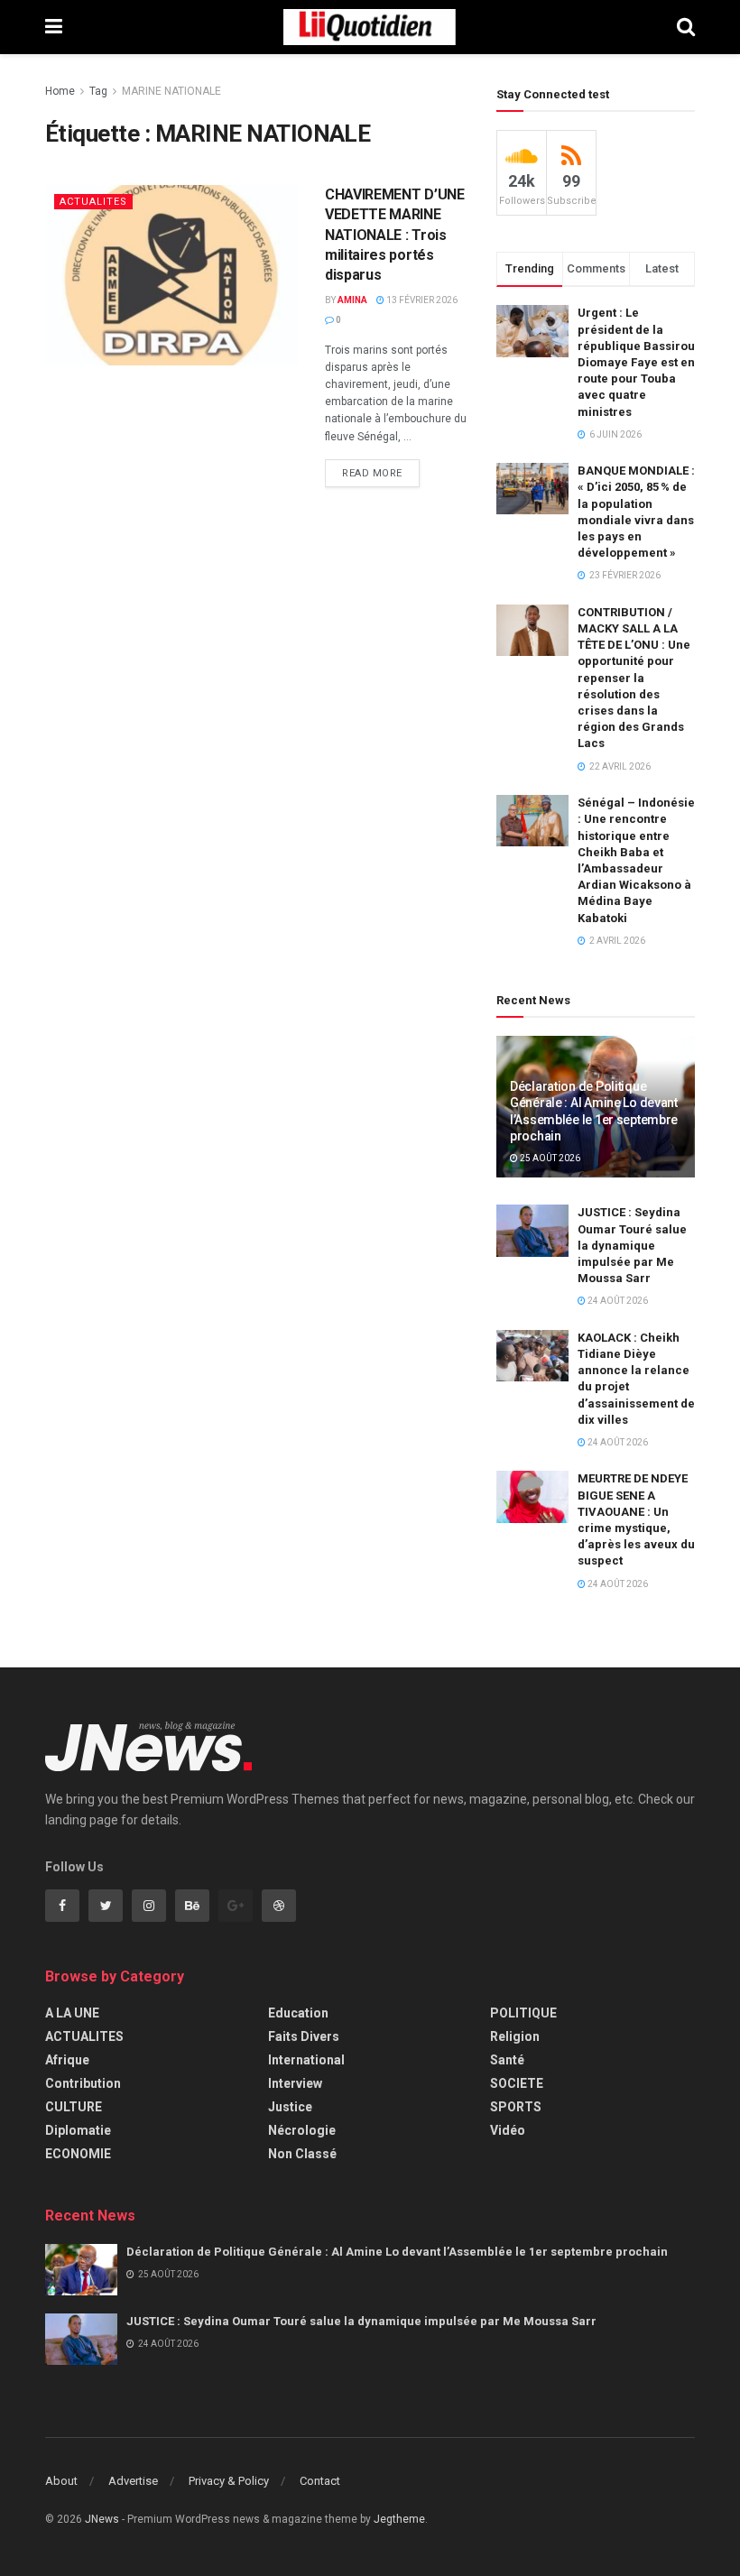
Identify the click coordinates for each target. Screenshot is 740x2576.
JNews (102, 2519)
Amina (352, 300)
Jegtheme (399, 2519)
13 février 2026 (421, 300)
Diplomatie (78, 2130)
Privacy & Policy (229, 2481)
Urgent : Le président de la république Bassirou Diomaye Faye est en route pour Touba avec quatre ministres (636, 362)
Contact (320, 2481)
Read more (372, 473)
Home (60, 91)
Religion (515, 2036)
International (306, 2060)
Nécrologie (302, 2130)
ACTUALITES (93, 202)
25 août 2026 (549, 1158)
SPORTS (516, 2107)
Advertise (133, 2481)
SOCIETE (517, 2083)
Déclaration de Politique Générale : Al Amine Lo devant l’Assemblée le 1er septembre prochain (397, 2252)
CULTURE (74, 2107)
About (61, 2481)
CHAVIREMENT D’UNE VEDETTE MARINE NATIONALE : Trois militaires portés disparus (395, 235)
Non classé (302, 2154)
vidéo (508, 2130)
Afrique (67, 2060)
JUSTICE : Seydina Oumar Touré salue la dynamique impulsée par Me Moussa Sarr (632, 1245)
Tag (98, 91)
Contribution (83, 2083)
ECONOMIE (78, 2154)
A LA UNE (72, 2013)
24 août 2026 (617, 1301)
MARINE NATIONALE (171, 91)
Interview (295, 2083)
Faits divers (304, 2036)
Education (298, 2013)
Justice (290, 2107)
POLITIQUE (523, 2013)
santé (507, 2060)
